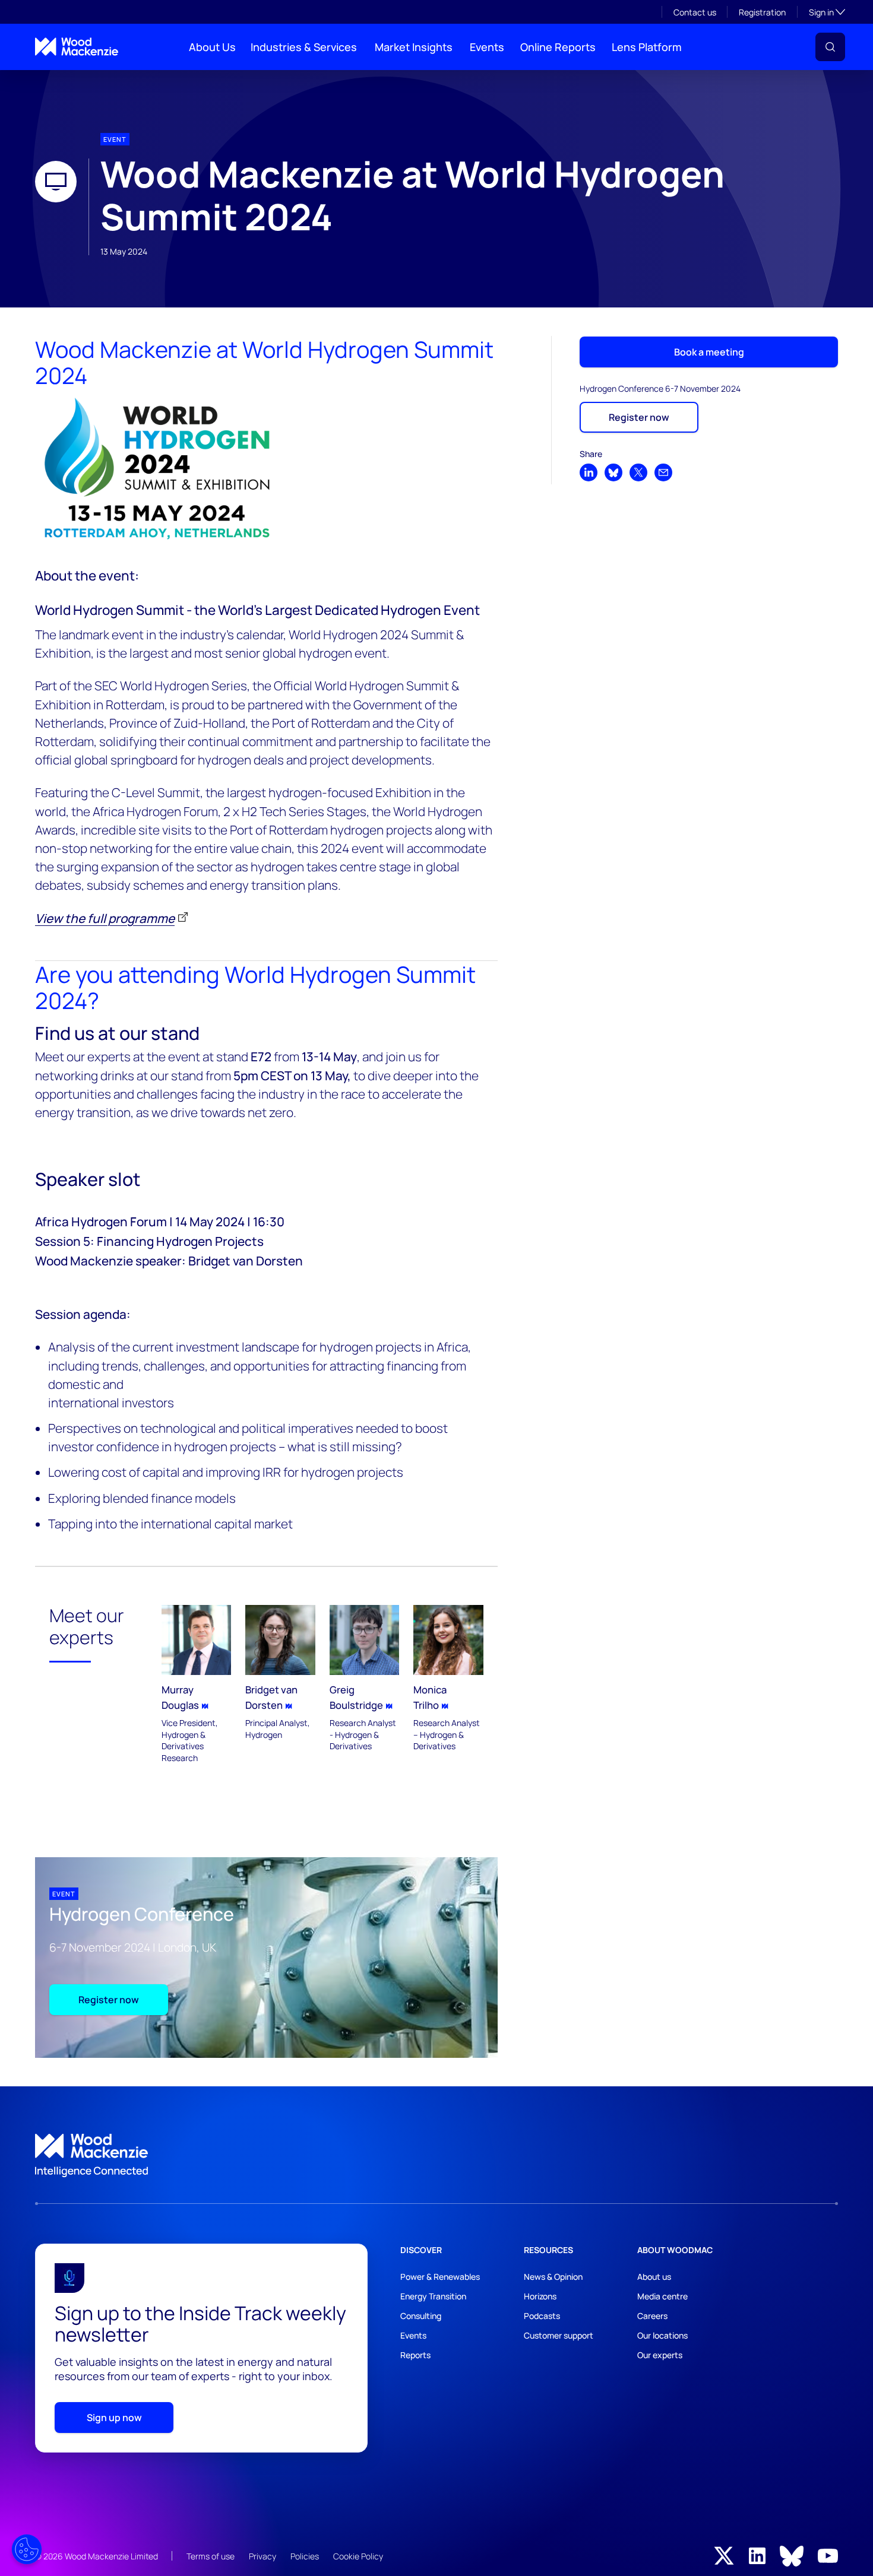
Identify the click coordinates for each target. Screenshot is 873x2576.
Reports (415, 2355)
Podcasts (542, 2316)
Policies (305, 2556)
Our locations (662, 2335)
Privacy (262, 2556)
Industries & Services (304, 47)
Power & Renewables (440, 2277)
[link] (436, 2156)
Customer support (559, 2335)
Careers (652, 2316)
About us (654, 2277)
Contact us (695, 12)
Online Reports (558, 47)
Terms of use (211, 2556)
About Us (212, 47)
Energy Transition (433, 2296)
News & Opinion (553, 2277)
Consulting (421, 2316)
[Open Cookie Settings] (27, 2549)
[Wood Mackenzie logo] (77, 47)
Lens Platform (647, 47)
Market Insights (414, 47)
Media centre (662, 2296)
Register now (109, 2000)
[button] (830, 47)
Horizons (540, 2296)
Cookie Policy (358, 2556)
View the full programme (105, 918)
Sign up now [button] (114, 2418)
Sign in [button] (827, 12)
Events (487, 47)
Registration (762, 12)
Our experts (660, 2355)
